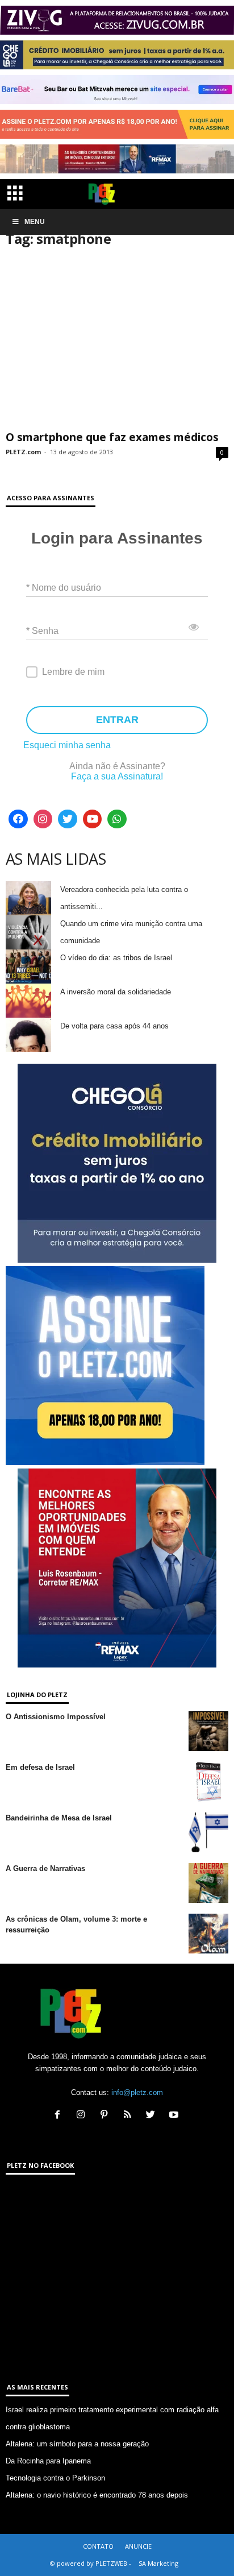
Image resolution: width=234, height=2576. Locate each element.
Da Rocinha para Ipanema (48, 2461)
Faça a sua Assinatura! (117, 776)
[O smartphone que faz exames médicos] (117, 343)
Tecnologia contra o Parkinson (55, 2478)
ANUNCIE (138, 2546)
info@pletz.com (137, 2092)
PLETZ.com (23, 452)
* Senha (42, 630)
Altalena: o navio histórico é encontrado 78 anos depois (97, 2495)
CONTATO (98, 2546)
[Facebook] (18, 819)
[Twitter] (68, 819)
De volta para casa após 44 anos (114, 1026)
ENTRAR (117, 720)
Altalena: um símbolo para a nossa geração (77, 2444)
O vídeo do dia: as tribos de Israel (116, 958)
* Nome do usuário (64, 587)
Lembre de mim (73, 672)
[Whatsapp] (117, 819)
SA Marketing (158, 2563)
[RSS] (130, 2116)
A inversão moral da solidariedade (116, 992)
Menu (35, 222)
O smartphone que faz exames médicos (112, 437)
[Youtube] (93, 819)
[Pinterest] (106, 2116)
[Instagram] (43, 819)
